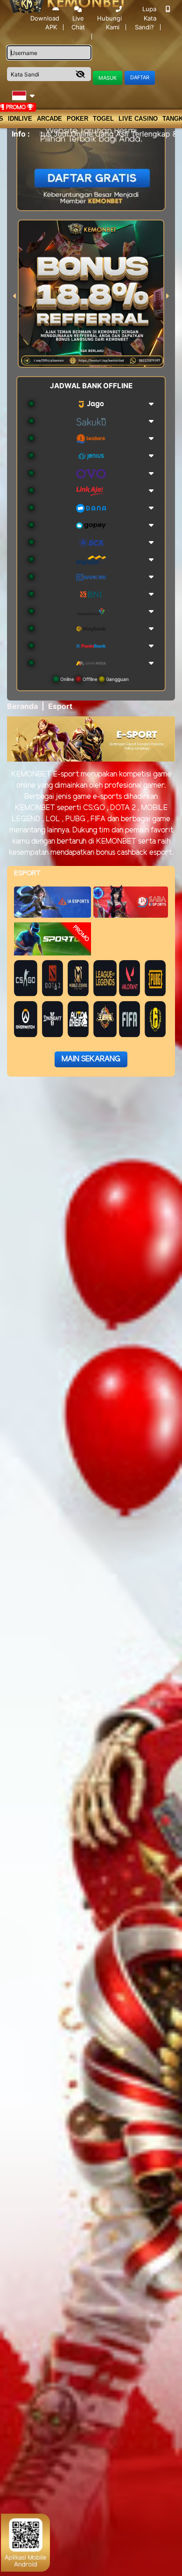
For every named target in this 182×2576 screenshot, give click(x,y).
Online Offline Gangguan (94, 679)
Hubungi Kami (109, 23)
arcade (49, 119)
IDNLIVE (20, 119)
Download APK (45, 23)
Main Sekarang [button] (91, 1059)
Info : (21, 134)
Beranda (22, 706)
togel (103, 119)
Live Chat (78, 23)
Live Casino (138, 119)
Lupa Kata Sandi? (146, 18)
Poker (77, 119)
